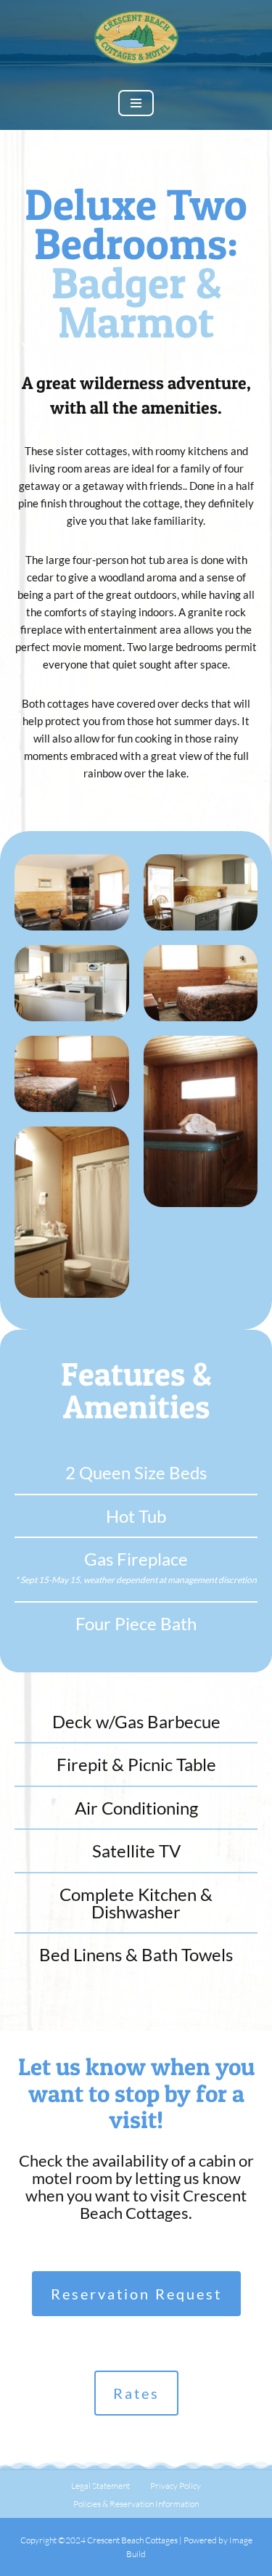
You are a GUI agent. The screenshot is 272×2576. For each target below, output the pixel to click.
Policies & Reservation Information (136, 2504)
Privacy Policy (176, 2486)
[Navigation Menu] (136, 103)
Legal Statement (100, 2486)
